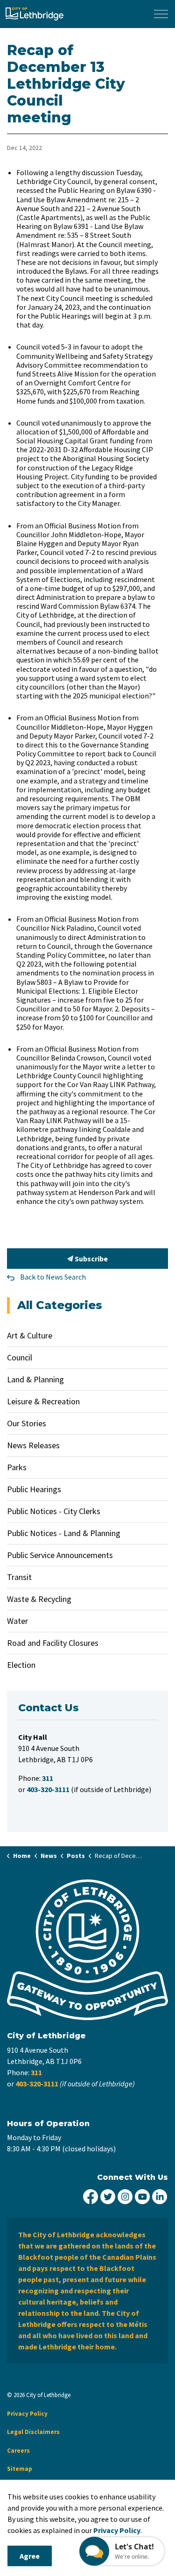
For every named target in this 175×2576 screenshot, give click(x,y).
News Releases (33, 1445)
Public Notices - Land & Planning (64, 1533)
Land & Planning (35, 1379)
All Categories (60, 1305)
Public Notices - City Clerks (54, 1511)
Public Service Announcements (60, 1555)
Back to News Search (53, 1277)
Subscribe (91, 1259)
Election (21, 1665)
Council (20, 1357)
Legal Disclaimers (33, 2432)
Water (17, 1621)
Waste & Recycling (39, 1599)
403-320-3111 (37, 2084)
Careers (18, 2451)
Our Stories (27, 1423)
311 (36, 2072)
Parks (17, 1467)
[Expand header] (161, 14)
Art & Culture (30, 1335)
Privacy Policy (27, 2414)
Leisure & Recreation (43, 1401)
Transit (19, 1577)
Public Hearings (34, 1489)
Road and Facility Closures (53, 1643)
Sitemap (20, 2469)
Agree (30, 2556)
